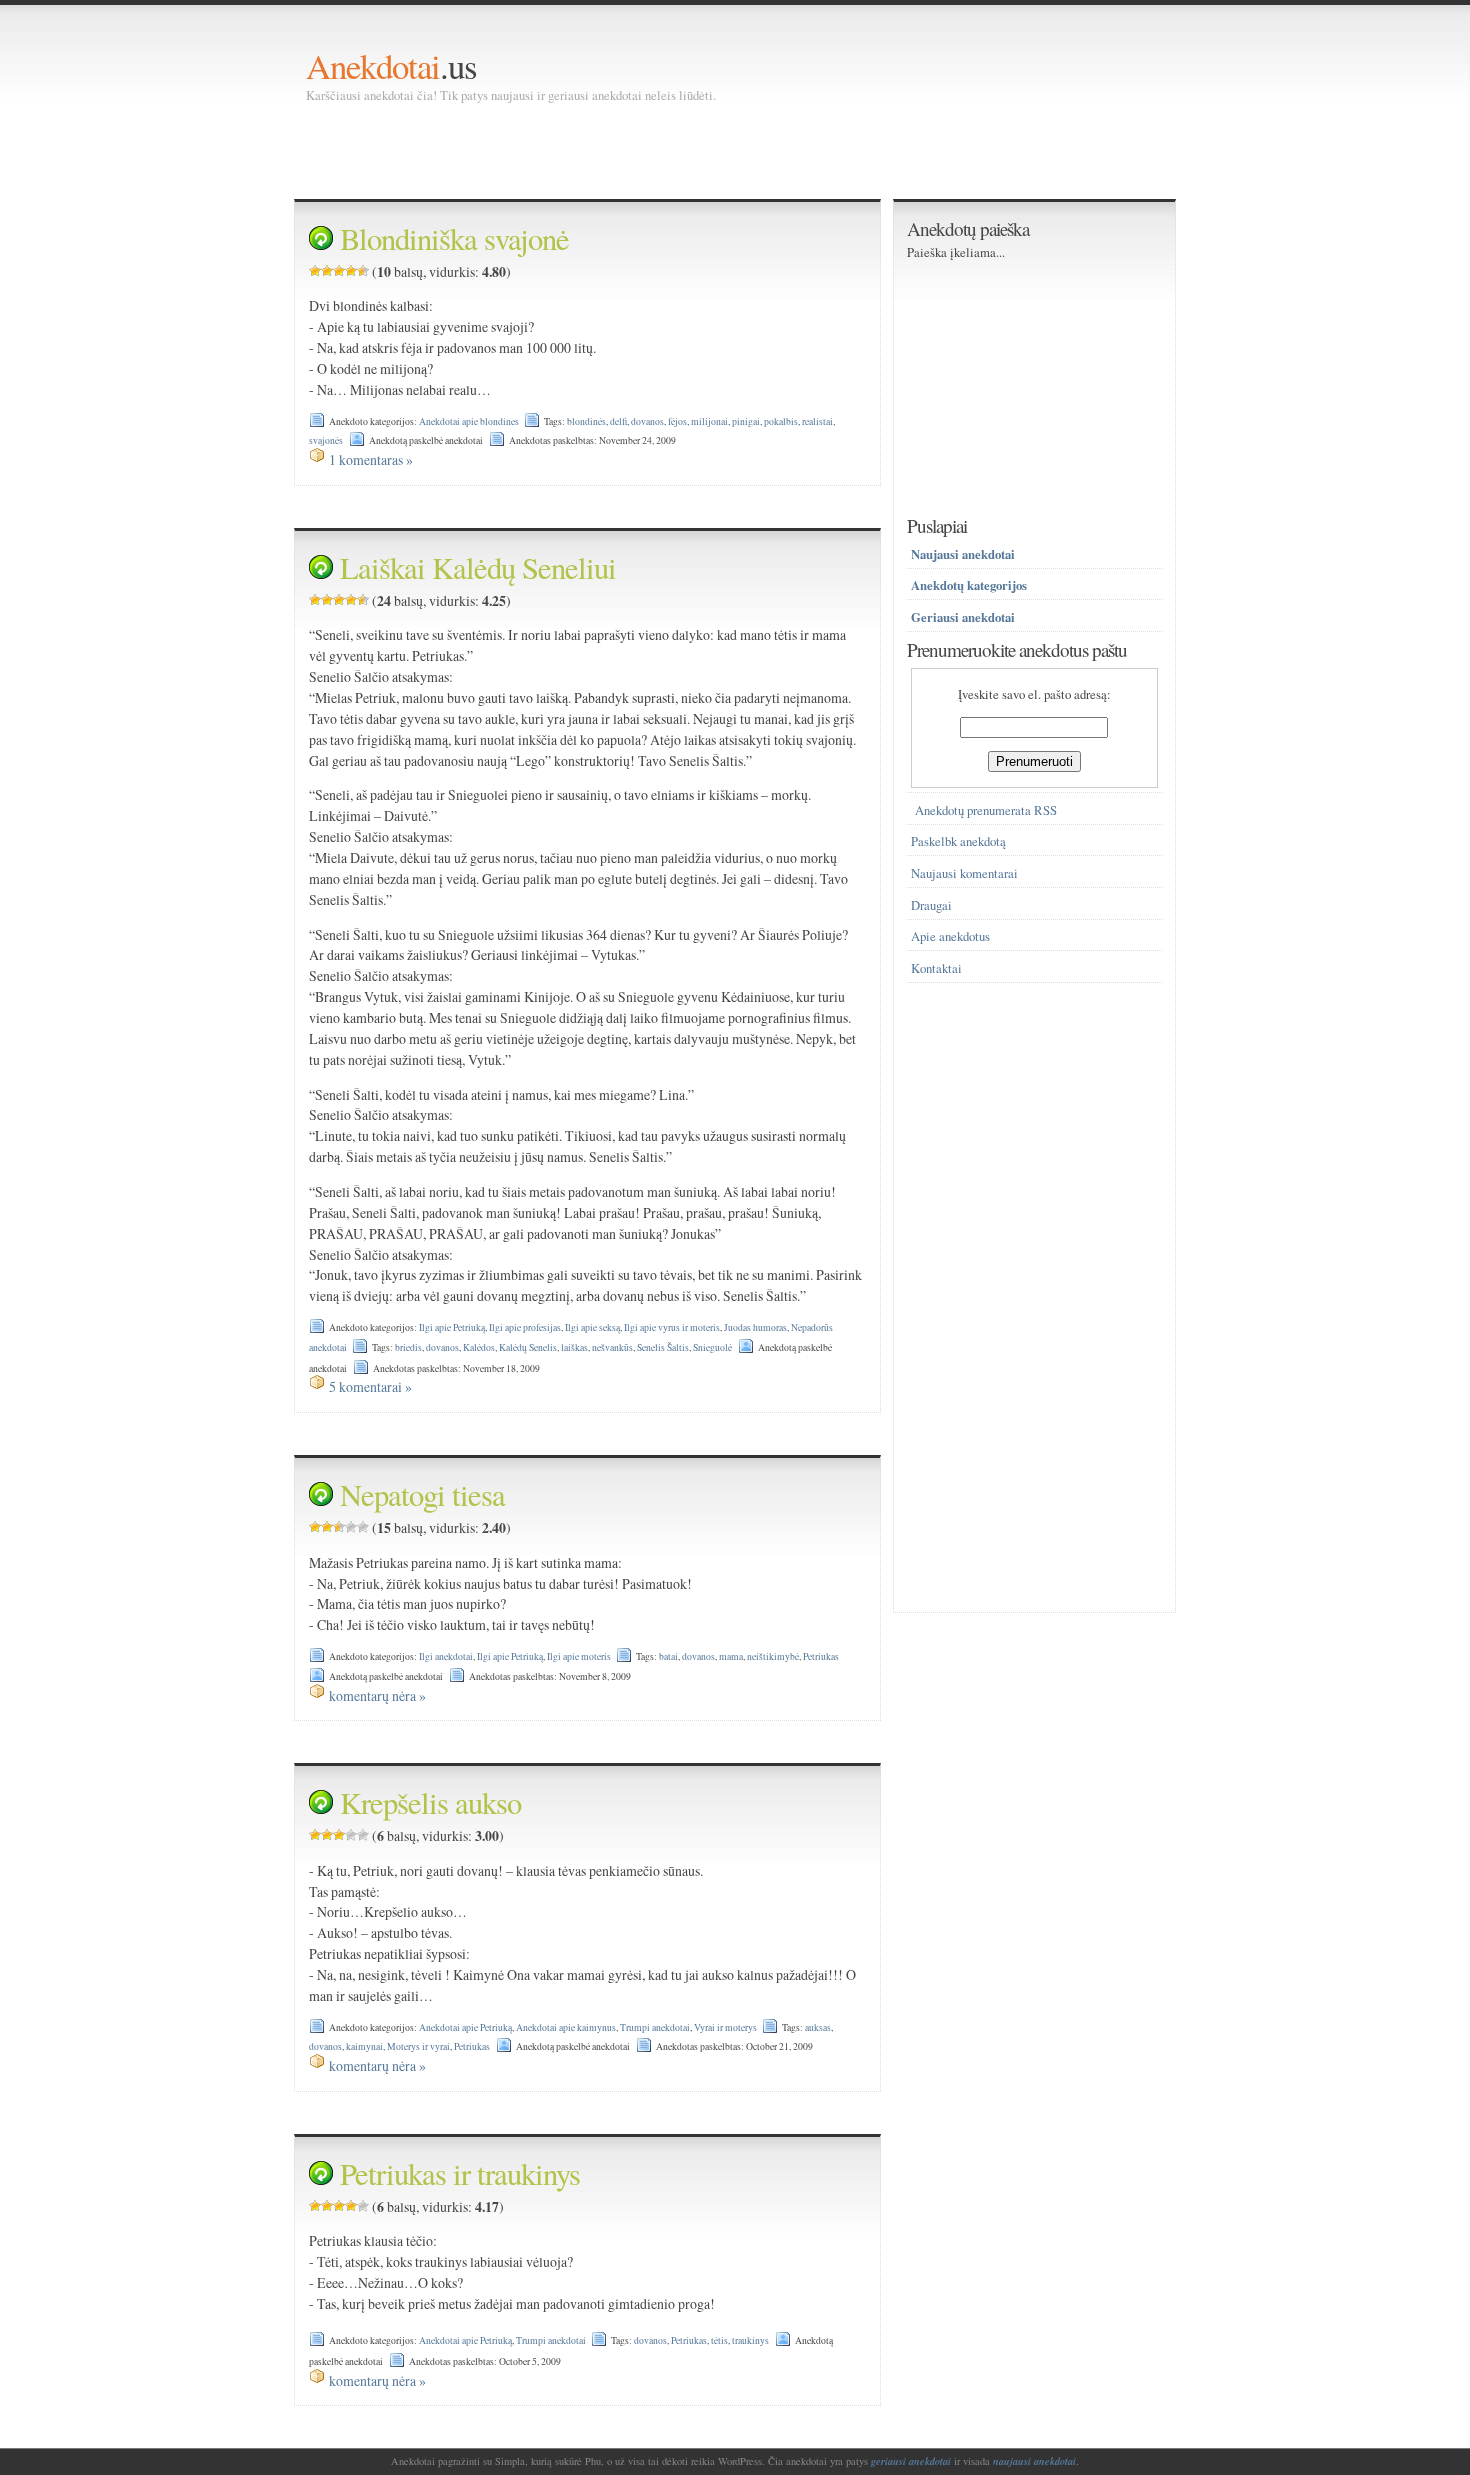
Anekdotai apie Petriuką (465, 2027)
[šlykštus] (315, 271)
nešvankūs (612, 1347)
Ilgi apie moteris (579, 1656)
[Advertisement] (670, 150)
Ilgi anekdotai (446, 1656)
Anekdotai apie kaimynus (566, 2027)
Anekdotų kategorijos (969, 585)
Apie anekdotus (950, 936)
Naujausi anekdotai (963, 554)
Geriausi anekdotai (963, 617)
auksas (818, 2027)
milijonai (709, 421)
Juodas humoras (755, 1327)
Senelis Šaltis (663, 1347)
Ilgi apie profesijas (525, 1327)
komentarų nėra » (377, 1695)
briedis (408, 1347)
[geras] (351, 271)
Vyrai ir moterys (725, 2027)
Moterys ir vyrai (418, 2046)
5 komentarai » (370, 1386)
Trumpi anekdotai (655, 2027)
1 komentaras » (371, 459)
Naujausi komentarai (964, 873)
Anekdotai (373, 65)
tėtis (719, 2340)
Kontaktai (936, 968)
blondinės (586, 421)
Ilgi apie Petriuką (452, 1327)
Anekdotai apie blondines (469, 421)
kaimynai (364, 2046)
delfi (618, 421)
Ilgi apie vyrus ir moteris (672, 1327)
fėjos (677, 421)
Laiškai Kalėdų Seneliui (478, 567)
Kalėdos (479, 1347)
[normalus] (339, 271)
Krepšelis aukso (430, 1802)
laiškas (574, 1347)
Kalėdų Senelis (528, 1347)
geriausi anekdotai (911, 2461)
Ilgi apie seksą (592, 1327)
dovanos (647, 421)
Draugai (931, 905)
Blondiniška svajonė (454, 238)
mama (731, 1656)
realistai (817, 421)
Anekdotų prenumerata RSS (986, 810)
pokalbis (781, 421)
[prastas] (327, 271)
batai (668, 1656)
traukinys (750, 2340)
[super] (363, 271)
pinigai (746, 421)
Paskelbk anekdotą (958, 841)
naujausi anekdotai (1034, 2461)
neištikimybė (773, 1656)
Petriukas (821, 1656)
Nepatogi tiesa (422, 1494)
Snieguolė (712, 1347)
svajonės (326, 440)
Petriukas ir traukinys (460, 2173)
